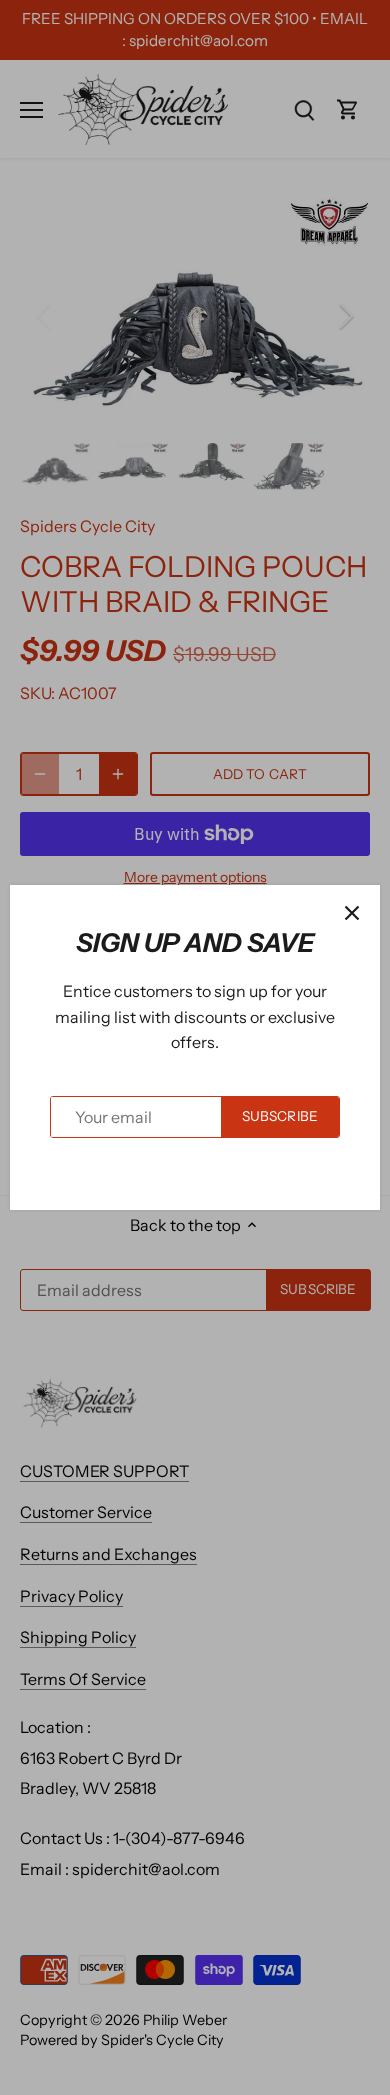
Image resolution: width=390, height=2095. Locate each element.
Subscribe (280, 1116)
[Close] (352, 913)
